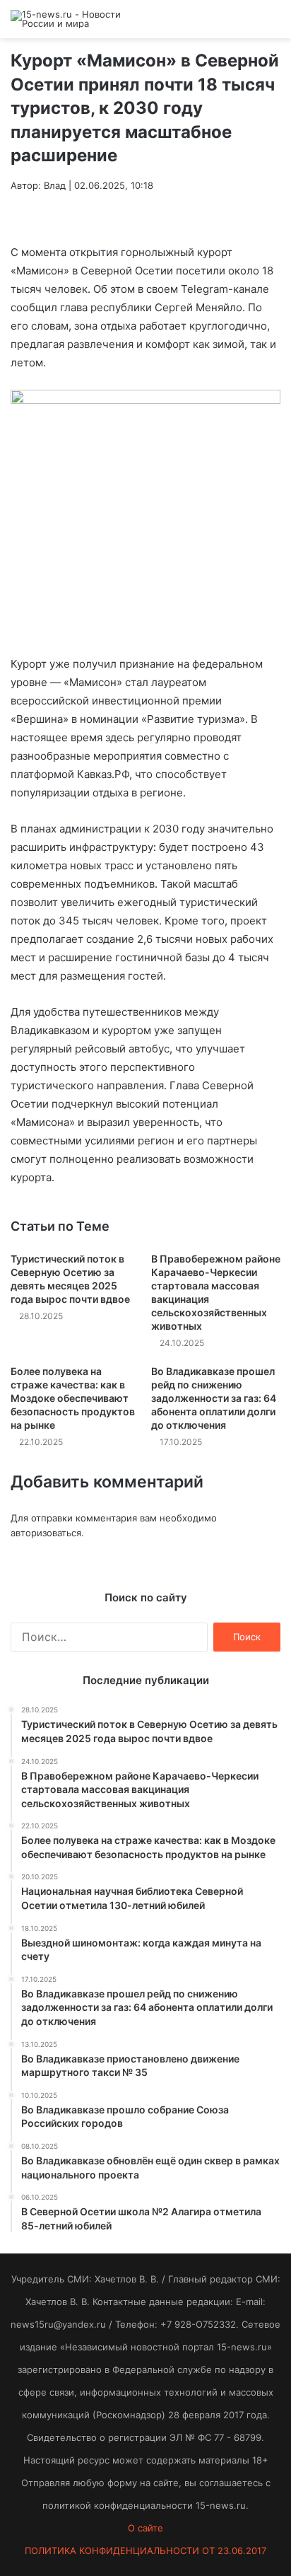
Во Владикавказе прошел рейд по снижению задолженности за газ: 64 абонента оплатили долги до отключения (214, 1398)
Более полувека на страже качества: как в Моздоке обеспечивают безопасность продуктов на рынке (73, 1398)
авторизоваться (46, 1533)
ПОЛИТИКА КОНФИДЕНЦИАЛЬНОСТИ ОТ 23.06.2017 (145, 2551)
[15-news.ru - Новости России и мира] (67, 19)
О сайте (145, 2528)
